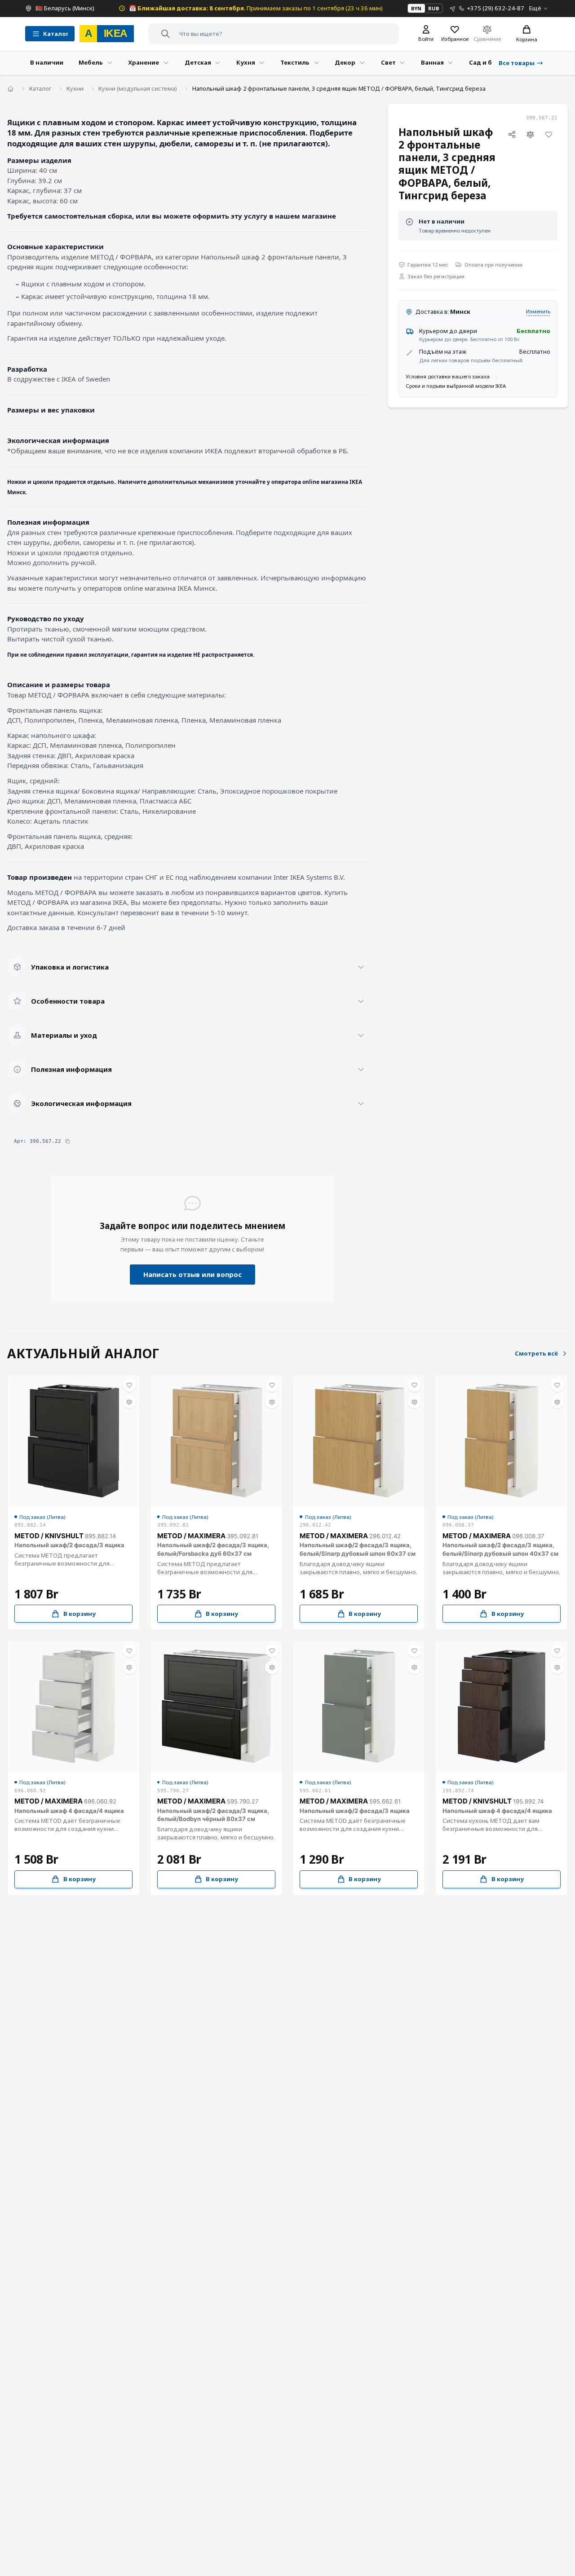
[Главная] (11, 89)
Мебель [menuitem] (91, 62)
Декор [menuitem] (345, 62)
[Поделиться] (512, 135)
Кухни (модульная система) (138, 88)
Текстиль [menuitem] (295, 62)
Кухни (75, 88)
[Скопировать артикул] (68, 1141)
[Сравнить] (531, 135)
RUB (433, 8)
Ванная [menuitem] (432, 62)
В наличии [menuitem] (47, 62)
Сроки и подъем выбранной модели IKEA (456, 386)
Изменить (538, 311)
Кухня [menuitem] (246, 62)
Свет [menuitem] (388, 62)
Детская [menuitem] (198, 62)
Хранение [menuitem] (144, 62)
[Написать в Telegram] (453, 8)
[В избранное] (549, 135)
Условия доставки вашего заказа (448, 376)
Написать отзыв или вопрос (192, 1274)
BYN (416, 8)
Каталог (40, 88)
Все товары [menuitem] (517, 63)
